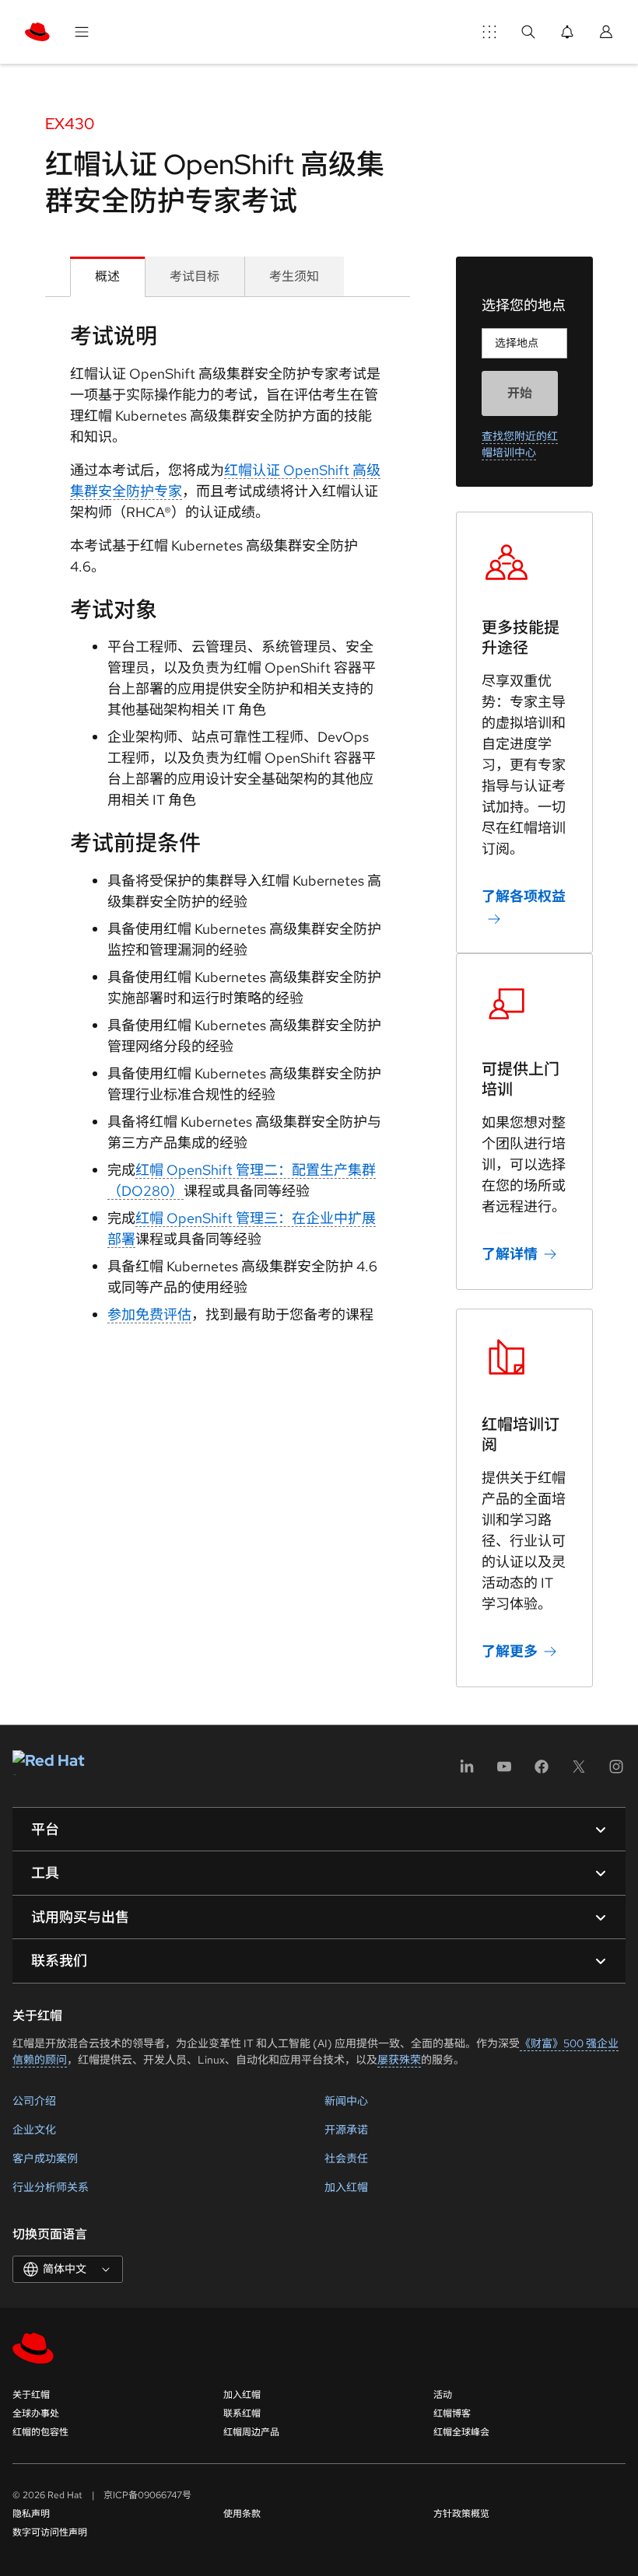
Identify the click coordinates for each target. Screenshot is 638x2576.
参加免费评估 (149, 1314)
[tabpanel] (228, 829)
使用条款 (242, 2514)
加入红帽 (346, 2187)
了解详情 (510, 1254)
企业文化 (34, 2130)
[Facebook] (542, 1772)
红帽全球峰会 (461, 2432)
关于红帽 (31, 2395)
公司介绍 (34, 2101)
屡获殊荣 (399, 2060)
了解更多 (510, 1651)
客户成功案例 (45, 2158)
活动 (443, 2395)
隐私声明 (31, 2514)
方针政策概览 (461, 2514)
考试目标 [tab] (195, 276)
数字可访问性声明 (50, 2532)
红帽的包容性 (40, 2432)
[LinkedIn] (467, 1772)
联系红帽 (242, 2413)
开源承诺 (346, 2130)
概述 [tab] (107, 276)
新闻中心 (346, 2101)
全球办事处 (36, 2413)
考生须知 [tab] (294, 276)
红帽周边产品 (251, 2432)
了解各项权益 (524, 896)
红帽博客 (452, 2413)
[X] (579, 1772)
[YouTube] (504, 1772)
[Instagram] (616, 1772)
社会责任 (346, 2158)
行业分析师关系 (51, 2187)
